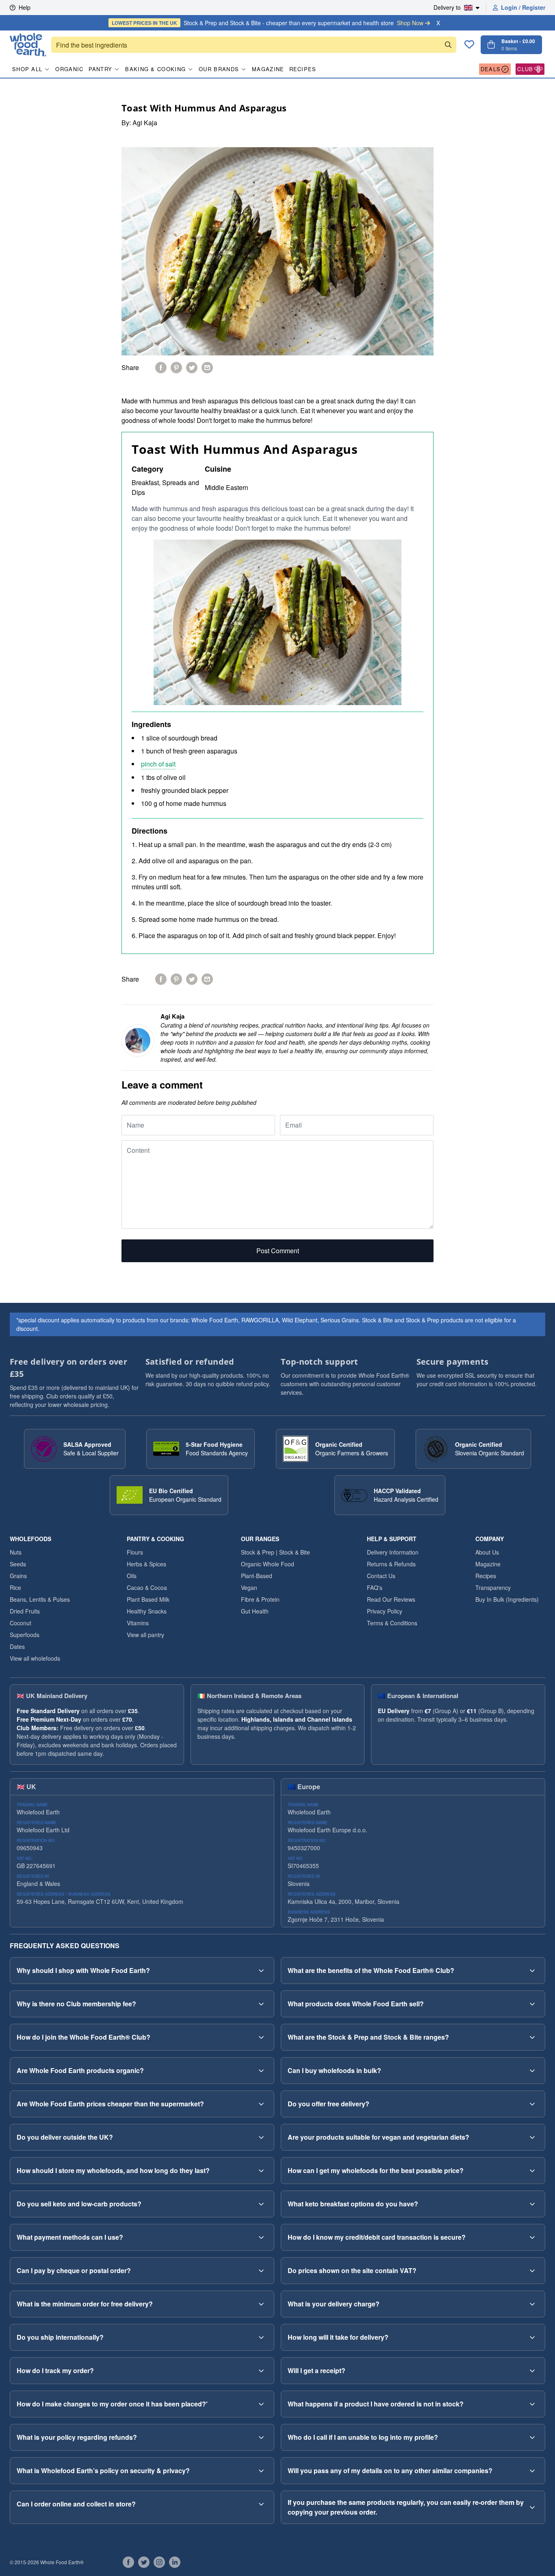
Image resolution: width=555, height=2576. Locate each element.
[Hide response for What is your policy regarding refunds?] (261, 2437)
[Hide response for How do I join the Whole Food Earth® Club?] (261, 2037)
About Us (487, 1552)
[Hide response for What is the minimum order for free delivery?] (261, 2304)
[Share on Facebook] (161, 368)
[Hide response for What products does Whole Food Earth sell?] (532, 2004)
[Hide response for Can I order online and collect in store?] (261, 2504)
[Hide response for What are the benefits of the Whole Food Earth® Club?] (532, 1971)
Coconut (21, 1623)
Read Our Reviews (391, 1599)
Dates (17, 1646)
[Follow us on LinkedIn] (175, 2562)
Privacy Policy (385, 1611)
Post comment (278, 1251)
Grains (18, 1576)
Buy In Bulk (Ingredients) (507, 1599)
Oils (132, 1576)
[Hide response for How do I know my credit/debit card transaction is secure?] (532, 2237)
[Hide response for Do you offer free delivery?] (532, 2104)
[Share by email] (207, 368)
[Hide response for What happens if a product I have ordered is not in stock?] (532, 2404)
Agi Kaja (145, 123)
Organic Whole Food (268, 1564)
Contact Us (381, 1576)
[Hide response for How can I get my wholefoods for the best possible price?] (532, 2171)
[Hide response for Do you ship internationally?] (261, 2337)
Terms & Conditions (392, 1623)
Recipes (303, 69)
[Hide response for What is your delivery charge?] (532, 2304)
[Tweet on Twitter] (192, 368)
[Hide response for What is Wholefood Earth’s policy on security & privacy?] (261, 2471)
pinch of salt (158, 764)
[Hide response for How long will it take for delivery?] (532, 2337)
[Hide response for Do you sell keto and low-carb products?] (261, 2204)
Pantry (101, 69)
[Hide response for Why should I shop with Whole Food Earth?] (261, 1971)
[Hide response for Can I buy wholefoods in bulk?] (532, 2071)
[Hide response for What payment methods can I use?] (261, 2237)
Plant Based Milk (148, 1599)
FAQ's (375, 1587)
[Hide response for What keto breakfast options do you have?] (532, 2204)
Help (25, 7)
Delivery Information (393, 1552)
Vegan (249, 1587)
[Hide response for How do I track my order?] (261, 2371)
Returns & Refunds (391, 1564)
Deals (491, 69)
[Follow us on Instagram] (159, 2562)
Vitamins (138, 1623)
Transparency (493, 1587)
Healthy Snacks (147, 1611)
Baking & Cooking (155, 69)
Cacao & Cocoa (147, 1587)
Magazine (268, 69)
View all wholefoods (35, 1658)
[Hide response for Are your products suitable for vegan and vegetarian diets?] (532, 2137)
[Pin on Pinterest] (176, 368)
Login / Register (523, 7)
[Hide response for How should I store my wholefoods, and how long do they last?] (261, 2171)
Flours (135, 1552)
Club (525, 69)
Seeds (18, 1564)
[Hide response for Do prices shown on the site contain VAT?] (532, 2271)
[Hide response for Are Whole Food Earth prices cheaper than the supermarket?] (261, 2104)
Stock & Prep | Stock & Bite (275, 1552)
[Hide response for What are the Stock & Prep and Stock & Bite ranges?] (532, 2037)
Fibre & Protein (260, 1599)
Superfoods (25, 1635)
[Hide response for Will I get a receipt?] (532, 2371)
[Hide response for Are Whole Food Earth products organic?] (261, 2071)
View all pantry (145, 1635)
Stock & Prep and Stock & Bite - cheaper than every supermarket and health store (268, 23)
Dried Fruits (25, 1611)
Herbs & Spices (146, 1564)
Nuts (16, 1552)
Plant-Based (257, 1576)
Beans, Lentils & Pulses (40, 1599)
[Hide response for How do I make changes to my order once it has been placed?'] (261, 2404)
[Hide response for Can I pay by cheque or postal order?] (261, 2271)
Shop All (27, 69)
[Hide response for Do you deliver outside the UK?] (261, 2137)
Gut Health (255, 1611)
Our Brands (219, 69)
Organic (69, 69)
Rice (15, 1587)
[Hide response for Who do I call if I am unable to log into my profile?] (532, 2437)
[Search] (448, 45)
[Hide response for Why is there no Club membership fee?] (261, 2004)
